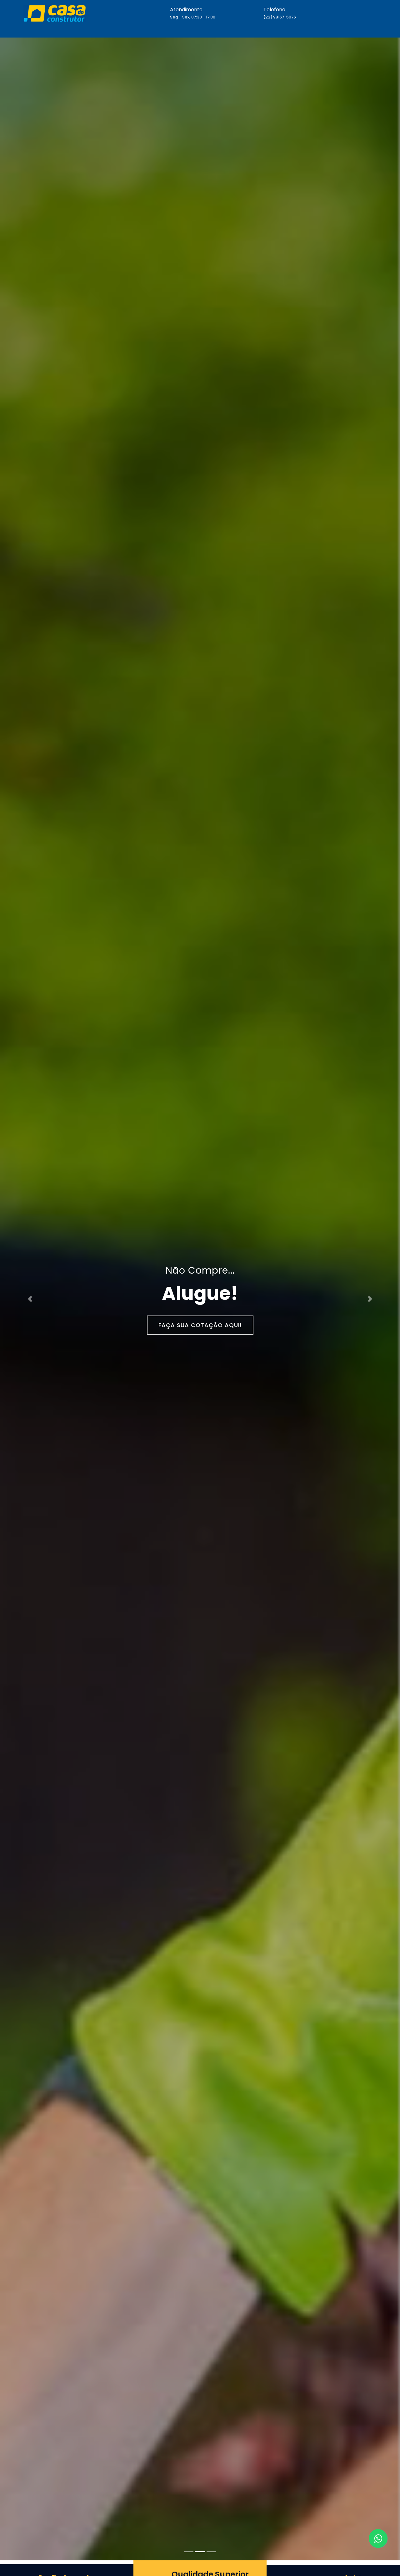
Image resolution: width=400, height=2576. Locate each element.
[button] (30, 1299)
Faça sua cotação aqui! (200, 1325)
